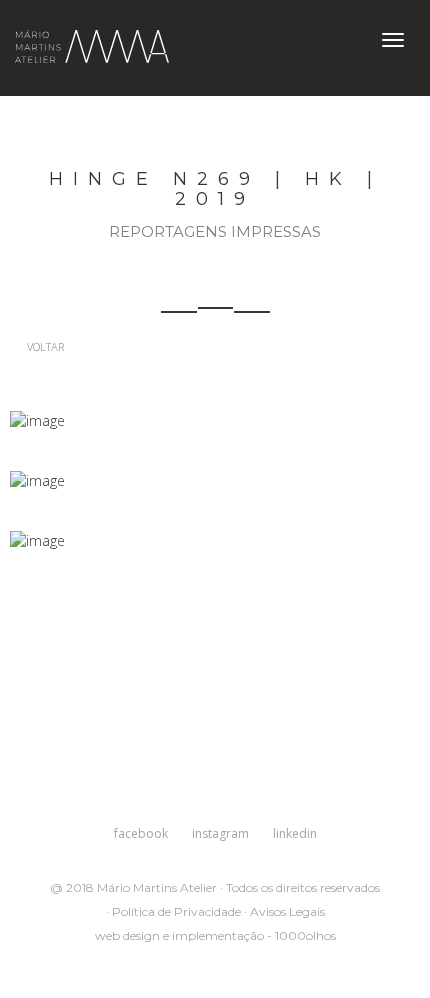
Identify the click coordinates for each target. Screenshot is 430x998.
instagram (220, 833)
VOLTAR (44, 346)
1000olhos (305, 935)
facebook (141, 833)
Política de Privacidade (176, 911)
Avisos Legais (287, 911)
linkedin (295, 833)
